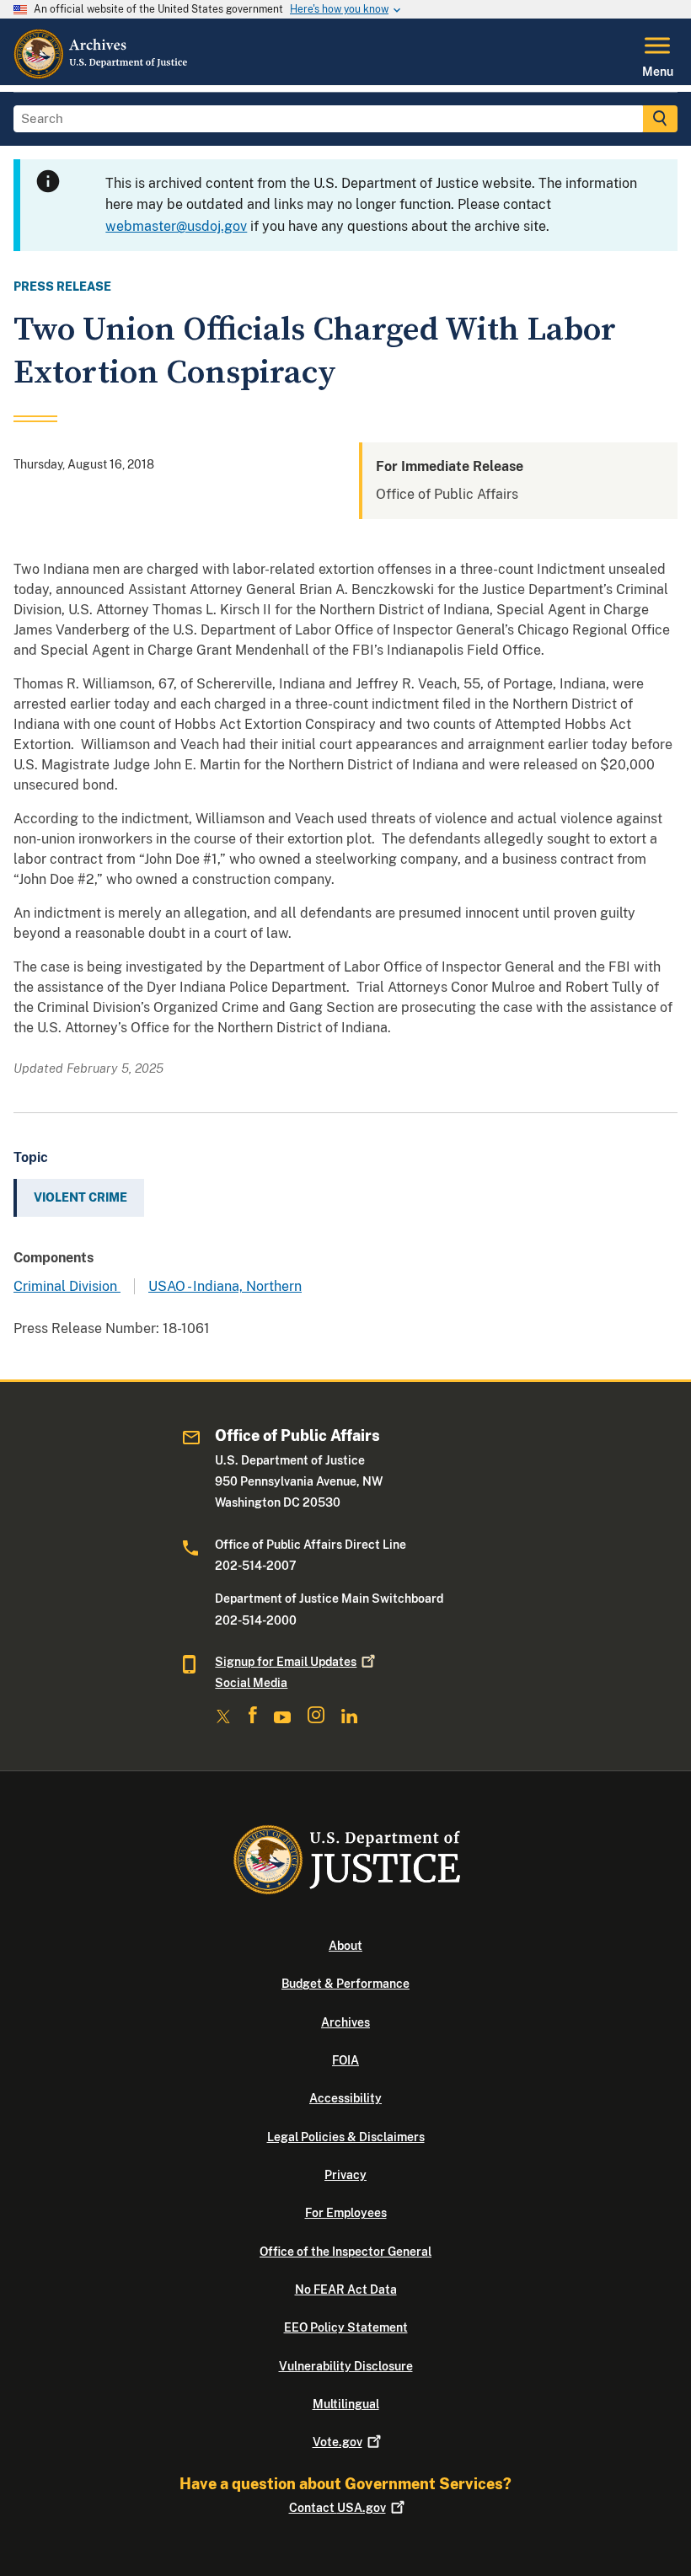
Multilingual (346, 2404)
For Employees (346, 2213)
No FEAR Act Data (346, 2289)
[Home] (102, 75)
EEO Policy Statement (346, 2327)
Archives (345, 2022)
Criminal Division (67, 1286)
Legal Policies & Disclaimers (346, 2137)
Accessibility (345, 2098)
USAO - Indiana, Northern (225, 1286)
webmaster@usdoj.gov (176, 226)
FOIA (345, 2060)
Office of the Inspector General (345, 2252)
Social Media (251, 1683)
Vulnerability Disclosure (346, 2366)
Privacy (345, 2175)
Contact (337, 2508)
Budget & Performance (345, 1984)
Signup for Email (286, 1662)
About (345, 1946)
